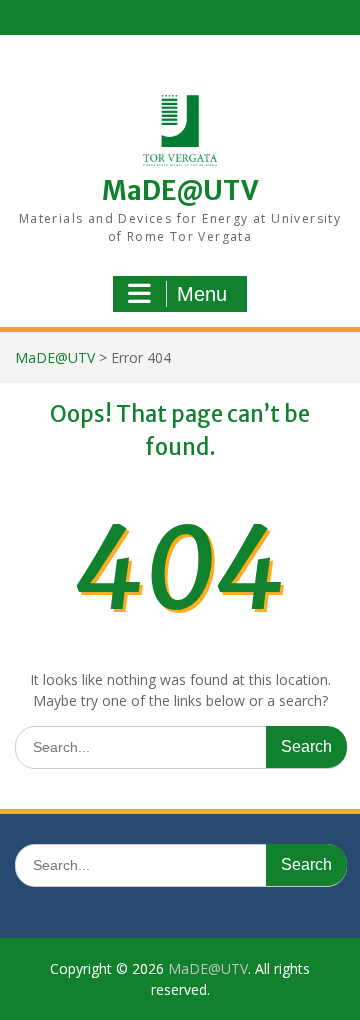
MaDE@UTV (180, 190)
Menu (202, 294)
